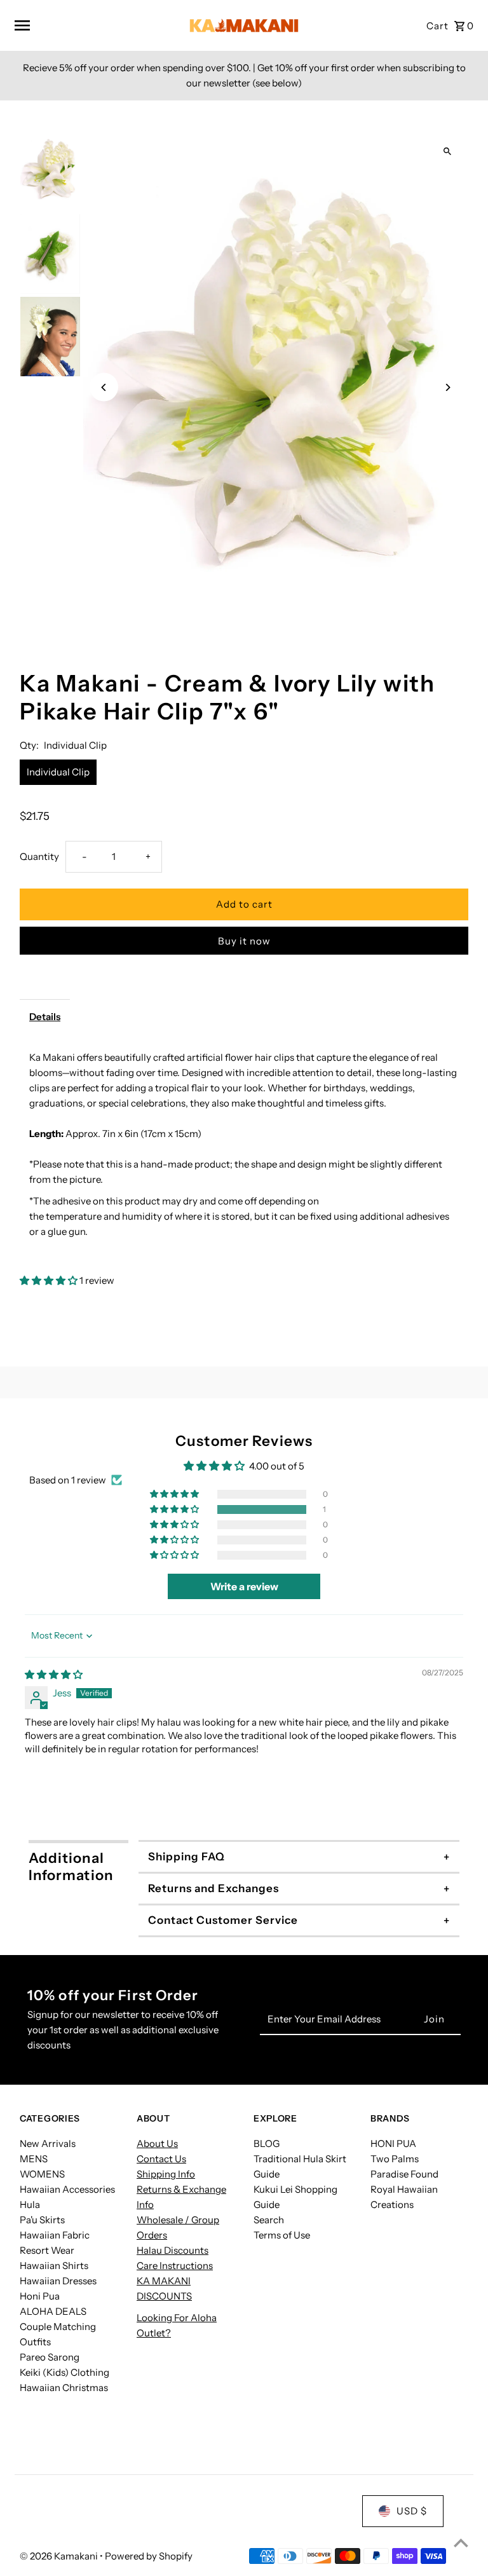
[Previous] (104, 387)
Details (45, 1017)
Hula (30, 2205)
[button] (50, 1280)
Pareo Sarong (50, 2357)
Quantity (39, 856)
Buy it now (244, 941)
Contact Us (161, 2159)
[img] (54, 1674)
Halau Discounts (173, 2250)
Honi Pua (40, 2296)
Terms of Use (282, 2235)
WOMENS (42, 2174)
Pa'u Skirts (42, 2220)
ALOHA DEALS (53, 2311)
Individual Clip (58, 772)
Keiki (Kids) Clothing (64, 2372)
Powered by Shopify (149, 2556)
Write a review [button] (244, 1586)
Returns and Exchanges (213, 1888)
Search (269, 2220)
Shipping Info (166, 2174)
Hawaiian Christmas (64, 2388)
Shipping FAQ (186, 1857)
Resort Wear (47, 2250)
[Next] (448, 387)
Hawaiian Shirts (54, 2266)
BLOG (267, 2143)
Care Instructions (175, 2266)
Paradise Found (404, 2174)
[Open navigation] (92, 25)
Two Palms (395, 2159)
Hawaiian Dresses (58, 2281)
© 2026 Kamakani (60, 2556)
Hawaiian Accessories (67, 2189)
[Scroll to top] (461, 2543)
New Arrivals (48, 2143)
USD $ (412, 2511)
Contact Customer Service (223, 1920)
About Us (157, 2143)
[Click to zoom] (448, 152)
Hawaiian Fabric (55, 2235)
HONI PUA (393, 2143)
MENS (34, 2159)
